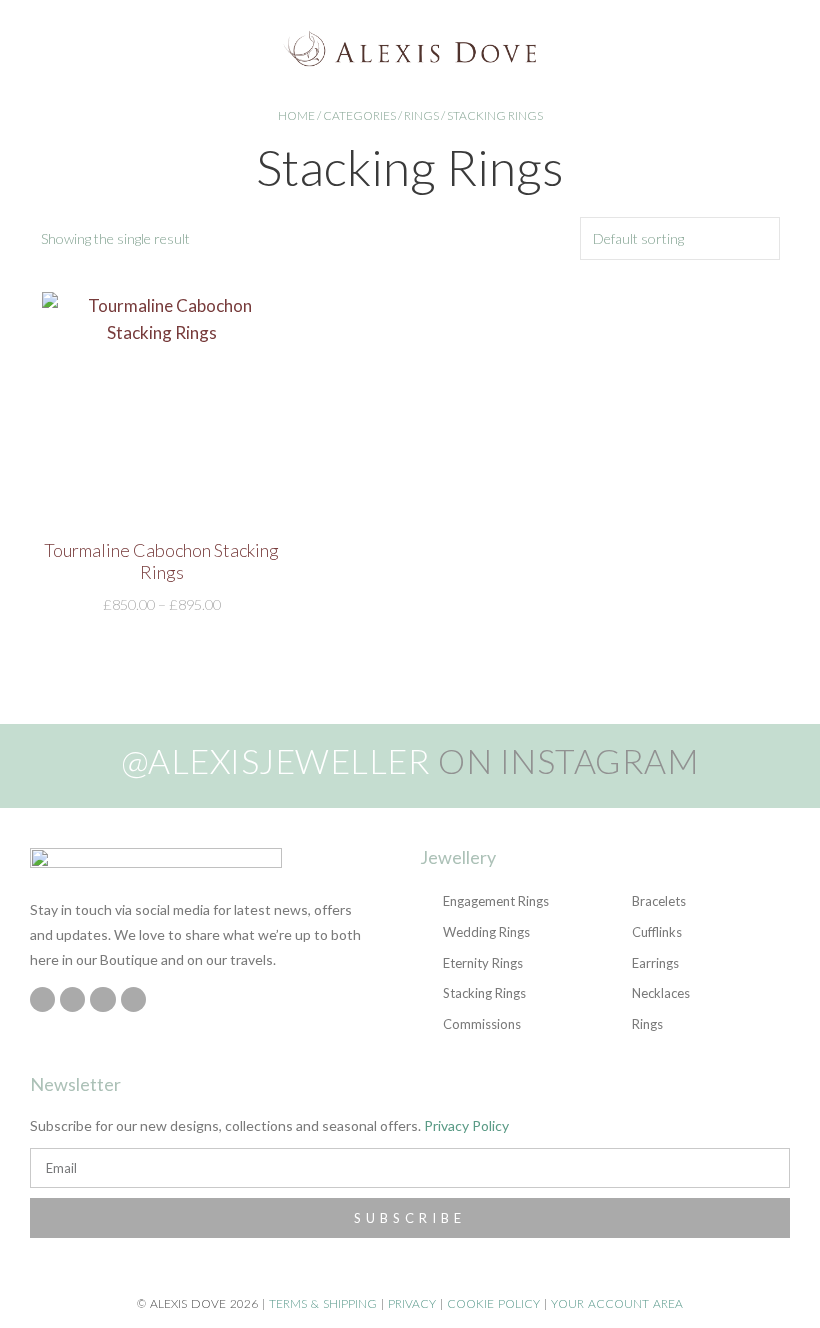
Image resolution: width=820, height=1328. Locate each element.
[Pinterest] (102, 999)
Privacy (412, 1303)
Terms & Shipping (323, 1303)
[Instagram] (42, 999)
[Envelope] (133, 999)
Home (296, 115)
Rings (421, 115)
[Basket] (793, 48)
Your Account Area (617, 1303)
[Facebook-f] (72, 999)
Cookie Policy (493, 1303)
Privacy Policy (466, 1125)
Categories (359, 115)
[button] (35, 48)
